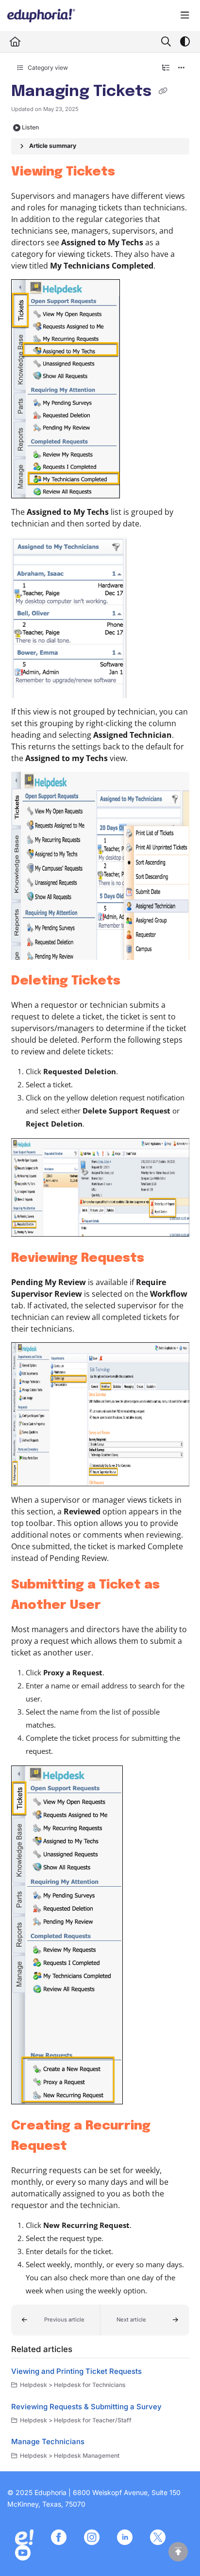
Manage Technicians (48, 2441)
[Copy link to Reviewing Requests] (159, 1258)
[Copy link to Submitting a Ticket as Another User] (116, 1606)
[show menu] (185, 16)
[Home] (41, 16)
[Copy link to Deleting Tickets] (135, 981)
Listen (30, 127)
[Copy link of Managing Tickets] (163, 92)
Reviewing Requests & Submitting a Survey (86, 2407)
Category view (47, 68)
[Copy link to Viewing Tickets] (130, 172)
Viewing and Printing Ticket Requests (76, 2371)
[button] (56, 2320)
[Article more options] (182, 68)
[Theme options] (185, 42)
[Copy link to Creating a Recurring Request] (82, 2147)
